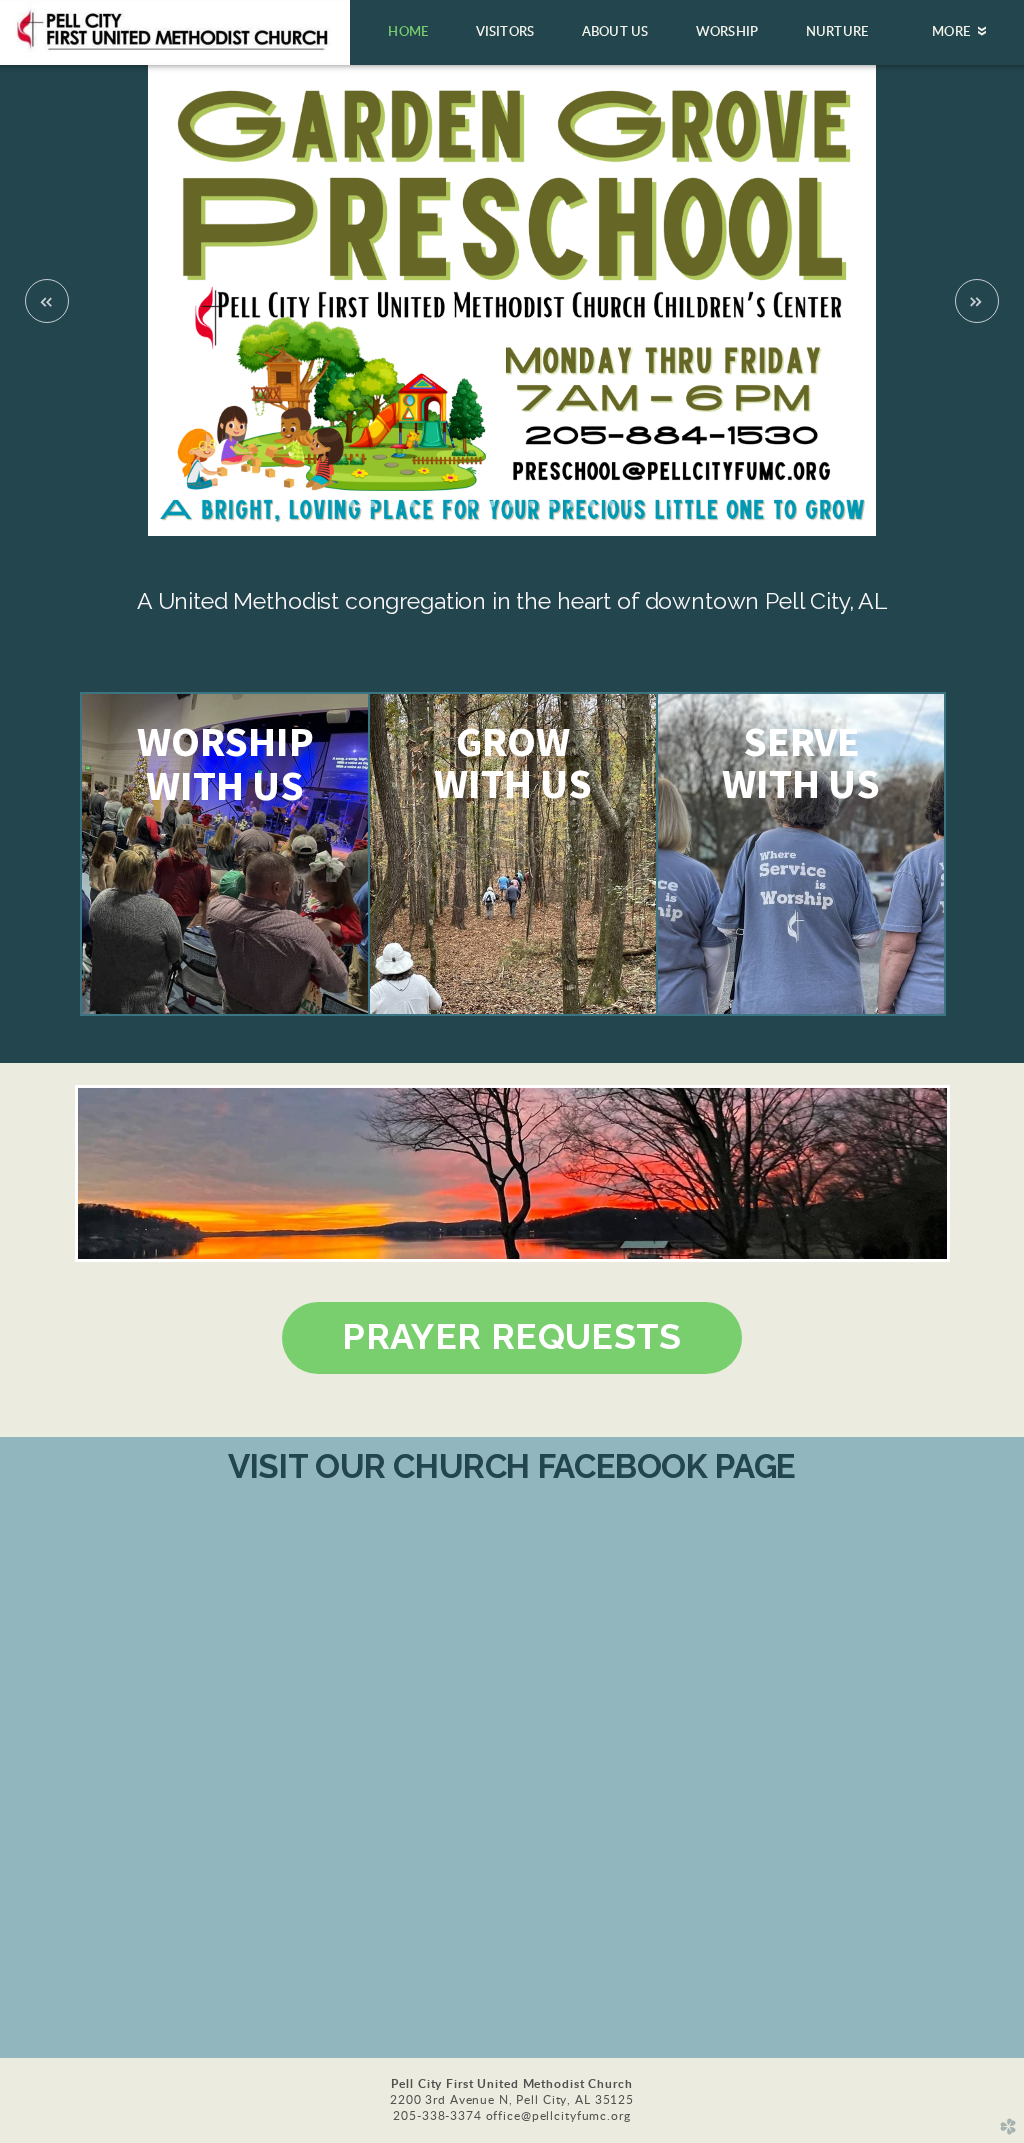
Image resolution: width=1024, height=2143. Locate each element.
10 (532, 511)
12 (572, 511)
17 (672, 511)
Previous (47, 301)
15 (632, 511)
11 (552, 511)
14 (612, 511)
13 (592, 511)
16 (652, 511)
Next (977, 301)
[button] (511, 1338)
